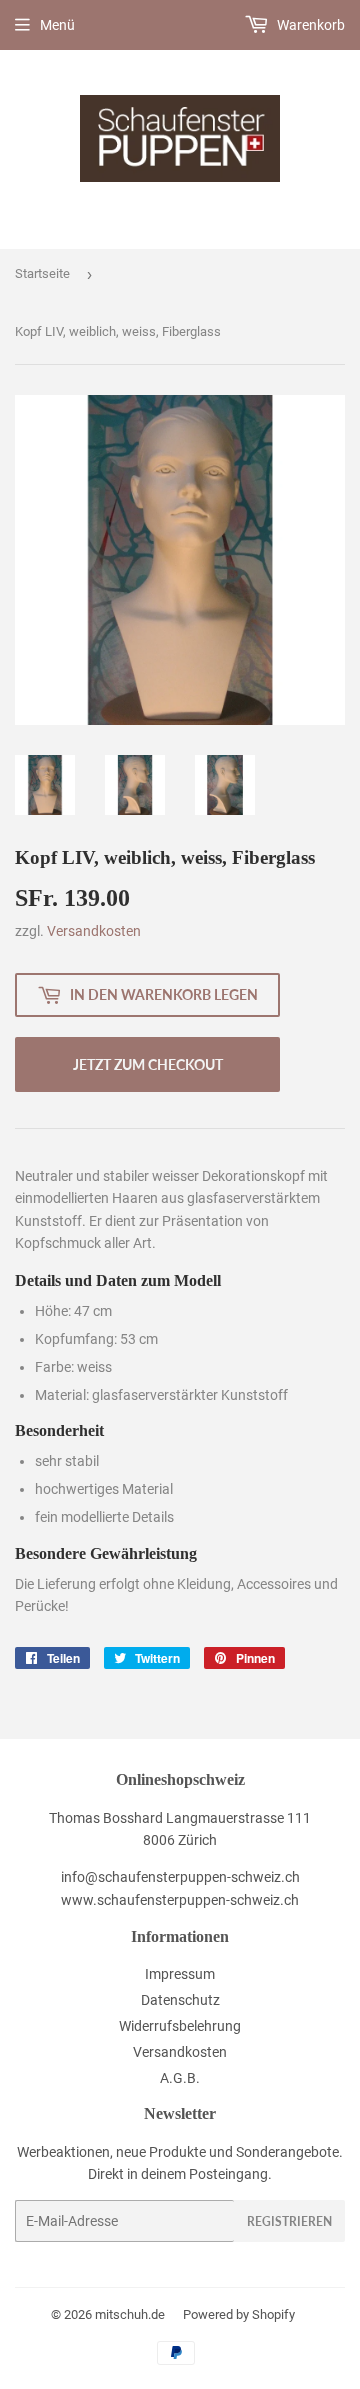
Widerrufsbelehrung (180, 2026)
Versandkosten (94, 931)
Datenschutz (180, 2000)
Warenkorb (309, 25)
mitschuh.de (130, 2314)
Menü (57, 25)
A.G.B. (180, 2078)
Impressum (180, 1974)
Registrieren (289, 2221)
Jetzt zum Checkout (148, 1064)
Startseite (42, 273)
